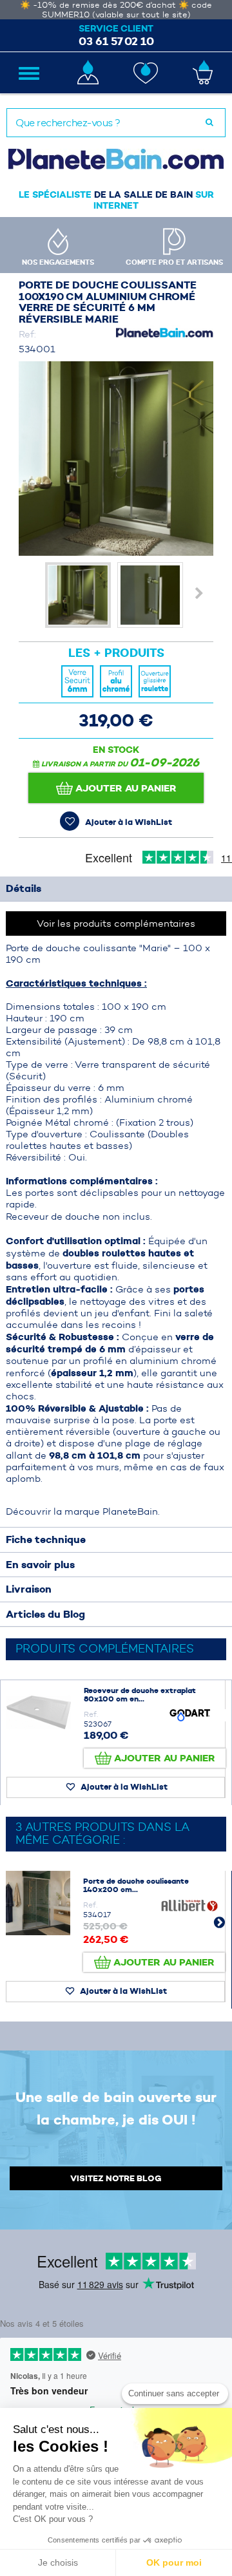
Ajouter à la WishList (128, 822)
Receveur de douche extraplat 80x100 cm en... (140, 1695)
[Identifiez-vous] (87, 72)
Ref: (27, 334)
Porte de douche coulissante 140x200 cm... (136, 1885)
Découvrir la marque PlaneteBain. (83, 1511)
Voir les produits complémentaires (116, 923)
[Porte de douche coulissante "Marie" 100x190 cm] (78, 595)
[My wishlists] (145, 73)
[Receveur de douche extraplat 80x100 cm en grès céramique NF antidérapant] (39, 1712)
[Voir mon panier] (203, 72)
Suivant (200, 593)
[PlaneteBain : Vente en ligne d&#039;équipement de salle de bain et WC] (116, 159)
